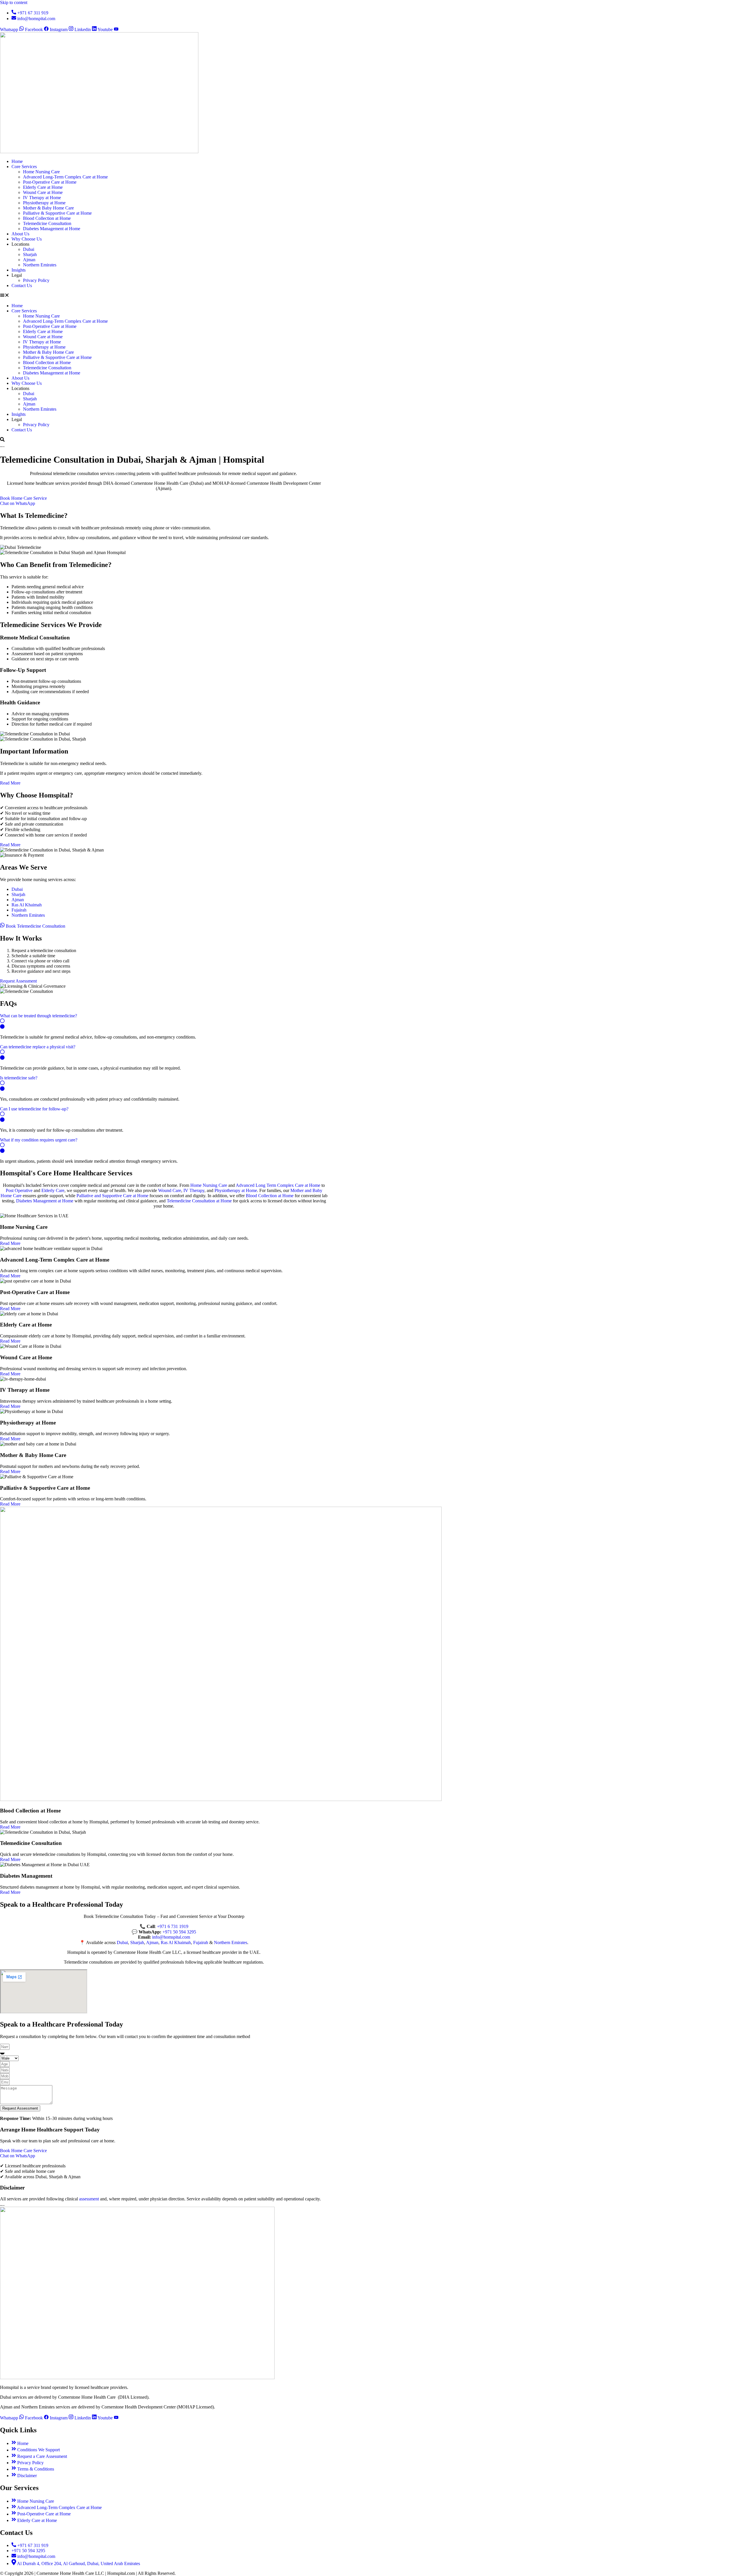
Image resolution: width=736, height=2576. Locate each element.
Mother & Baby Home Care (48, 208)
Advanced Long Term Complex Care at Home (278, 1185)
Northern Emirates (40, 265)
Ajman (29, 260)
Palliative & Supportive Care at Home (57, 213)
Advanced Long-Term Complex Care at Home (65, 177)
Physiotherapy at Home (44, 203)
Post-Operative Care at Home (50, 182)
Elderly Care (53, 1190)
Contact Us (22, 286)
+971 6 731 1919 (173, 1926)
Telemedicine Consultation (47, 223)
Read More (10, 1243)
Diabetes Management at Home (52, 229)
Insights (19, 270)
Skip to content (14, 2)
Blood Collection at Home (47, 218)
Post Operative (19, 1190)
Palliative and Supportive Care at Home (112, 1196)
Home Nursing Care (41, 172)
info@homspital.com (171, 1937)
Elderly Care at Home (43, 187)
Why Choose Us (27, 239)
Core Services (24, 167)
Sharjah (30, 254)
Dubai (29, 249)
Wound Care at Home (43, 192)
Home (17, 161)
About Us (20, 234)
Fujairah (19, 910)
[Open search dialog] (2, 440)
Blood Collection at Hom (269, 1196)
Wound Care (170, 1190)
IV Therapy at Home (42, 198)
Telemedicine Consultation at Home (199, 1201)
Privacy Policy (36, 280)
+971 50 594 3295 (179, 1932)
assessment (89, 2199)
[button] (164, 296)
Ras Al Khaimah (27, 905)
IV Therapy (194, 1190)
